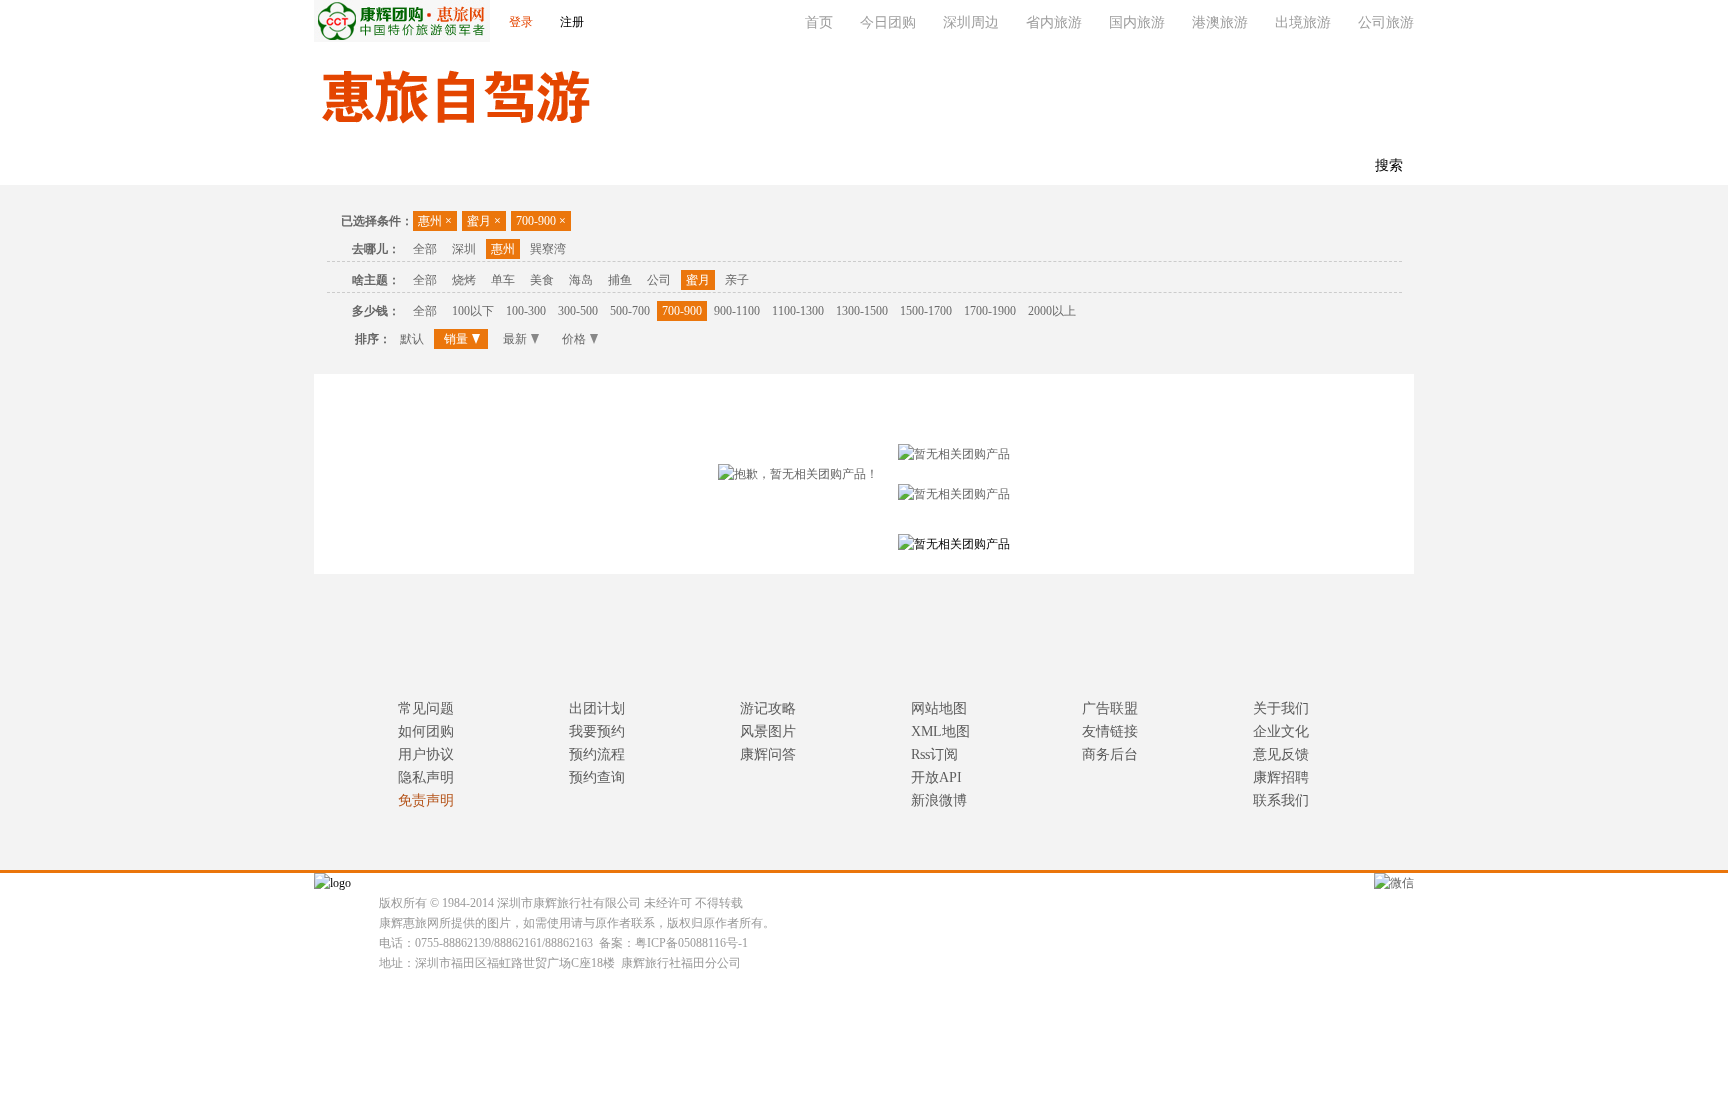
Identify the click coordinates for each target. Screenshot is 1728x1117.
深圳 (464, 249)
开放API (936, 777)
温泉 (404, 166)
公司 (659, 280)
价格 (574, 339)
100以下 (473, 311)
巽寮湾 (548, 249)
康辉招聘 (1281, 777)
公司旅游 (1386, 22)
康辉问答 (768, 754)
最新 (515, 339)
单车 (503, 280)
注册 (572, 22)
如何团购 (426, 731)
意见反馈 (1281, 754)
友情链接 (1110, 731)
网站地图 (939, 708)
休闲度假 (566, 166)
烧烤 (464, 280)
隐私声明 (426, 777)
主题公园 (478, 166)
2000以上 (1052, 311)
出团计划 (597, 708)
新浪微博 (939, 800)
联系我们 (654, 166)
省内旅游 (1054, 22)
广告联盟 (1110, 708)
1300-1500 (862, 311)
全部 (425, 249)
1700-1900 (990, 311)
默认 (412, 339)
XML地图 (940, 731)
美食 (542, 280)
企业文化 (1281, 731)
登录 (521, 22)
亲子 (737, 280)
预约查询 (597, 777)
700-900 (541, 221)
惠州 (435, 221)
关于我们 (1281, 708)
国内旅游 (1137, 22)
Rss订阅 (934, 754)
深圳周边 (971, 22)
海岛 (581, 280)
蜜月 (484, 221)
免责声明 (426, 800)
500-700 (630, 311)
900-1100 (737, 311)
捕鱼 (620, 280)
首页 (819, 22)
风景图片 (768, 731)
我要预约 (597, 731)
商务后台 (1110, 754)
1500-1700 (926, 311)
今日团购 (888, 22)
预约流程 (597, 754)
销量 (456, 339)
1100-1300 (798, 311)
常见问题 (426, 708)
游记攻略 (768, 708)
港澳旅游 (1220, 22)
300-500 (578, 311)
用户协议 (426, 754)
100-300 (526, 311)
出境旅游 (1303, 22)
